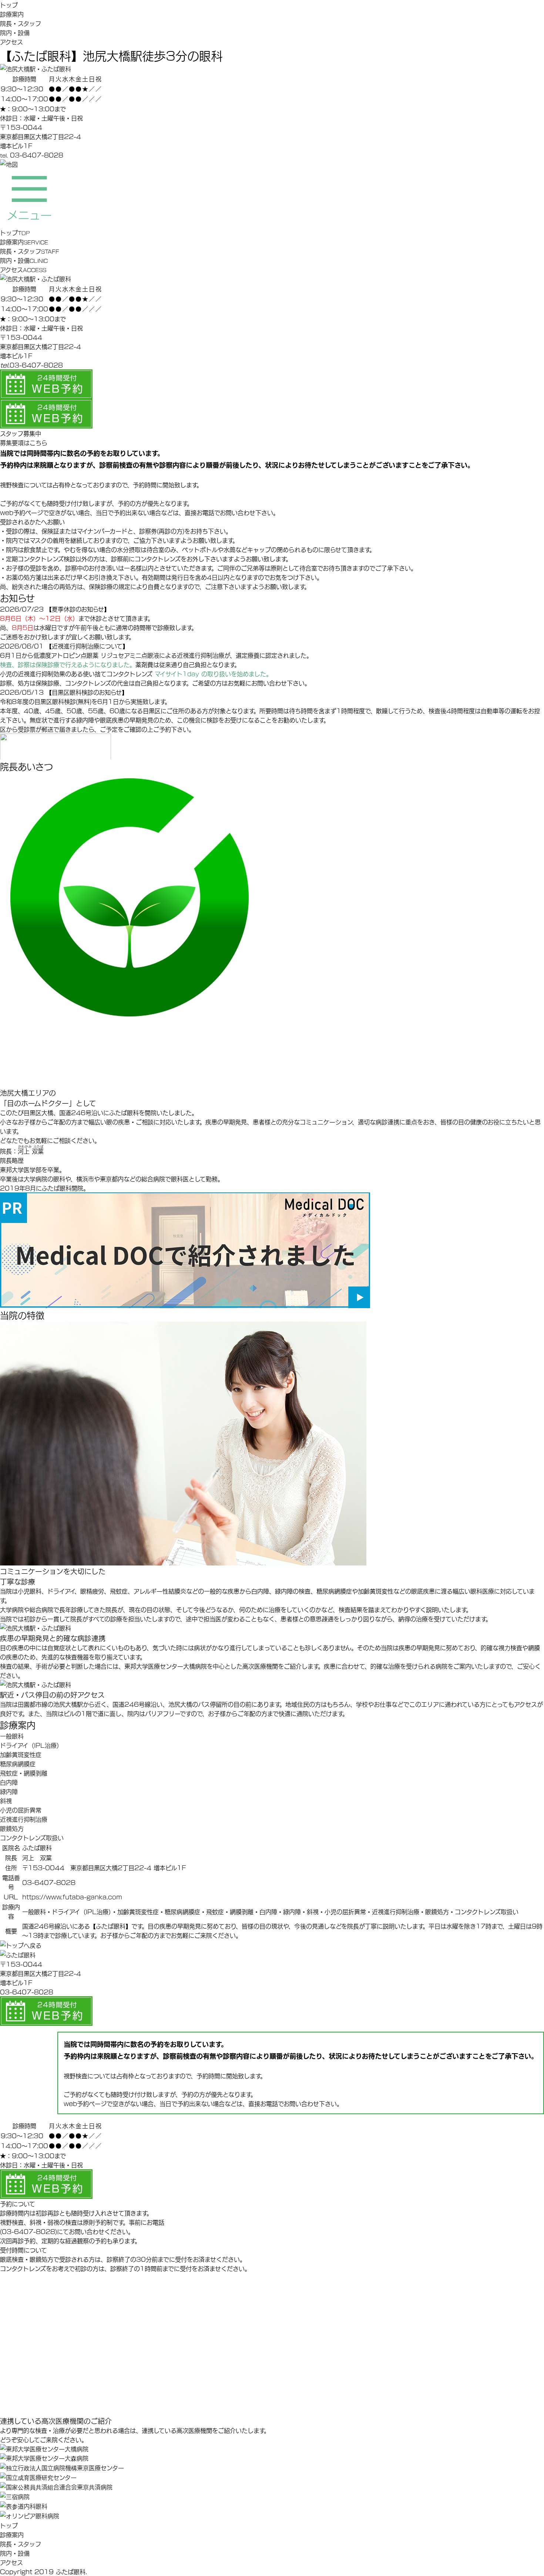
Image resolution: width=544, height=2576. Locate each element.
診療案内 (12, 14)
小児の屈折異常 (21, 1810)
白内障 (9, 1782)
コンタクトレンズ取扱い (32, 1837)
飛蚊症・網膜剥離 (24, 1773)
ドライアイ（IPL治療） (31, 1745)
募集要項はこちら (24, 442)
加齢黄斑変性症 (21, 1754)
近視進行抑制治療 (24, 1819)
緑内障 (9, 1791)
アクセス (11, 42)
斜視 (6, 1800)
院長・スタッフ (21, 23)
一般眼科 (12, 1736)
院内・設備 (15, 32)
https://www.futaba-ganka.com (72, 1897)
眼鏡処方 (12, 1828)
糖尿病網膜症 (18, 1763)
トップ (9, 5)
